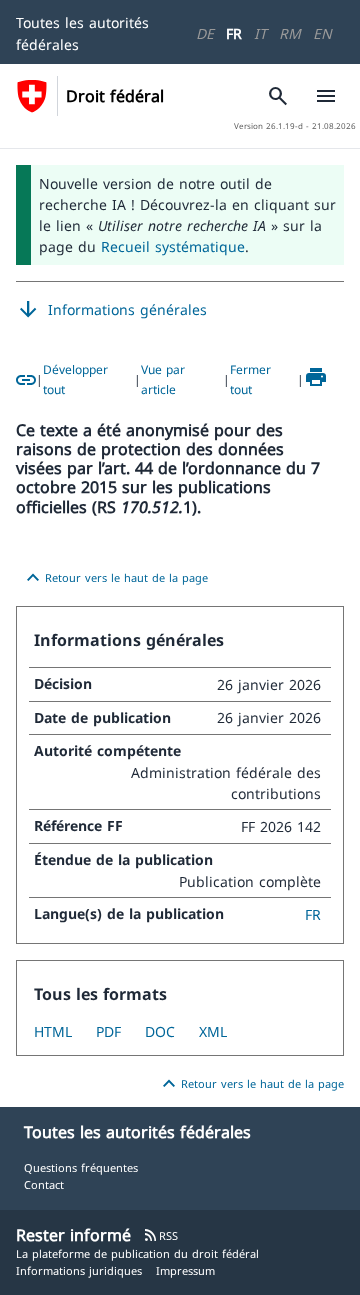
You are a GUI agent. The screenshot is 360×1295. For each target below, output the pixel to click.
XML (213, 1031)
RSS (160, 1235)
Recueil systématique (173, 246)
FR (234, 33)
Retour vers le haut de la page (114, 578)
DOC (160, 1031)
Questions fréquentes (81, 1167)
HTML (53, 1031)
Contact (44, 1184)
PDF (108, 1031)
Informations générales (111, 310)
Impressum (185, 1270)
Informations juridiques (79, 1270)
